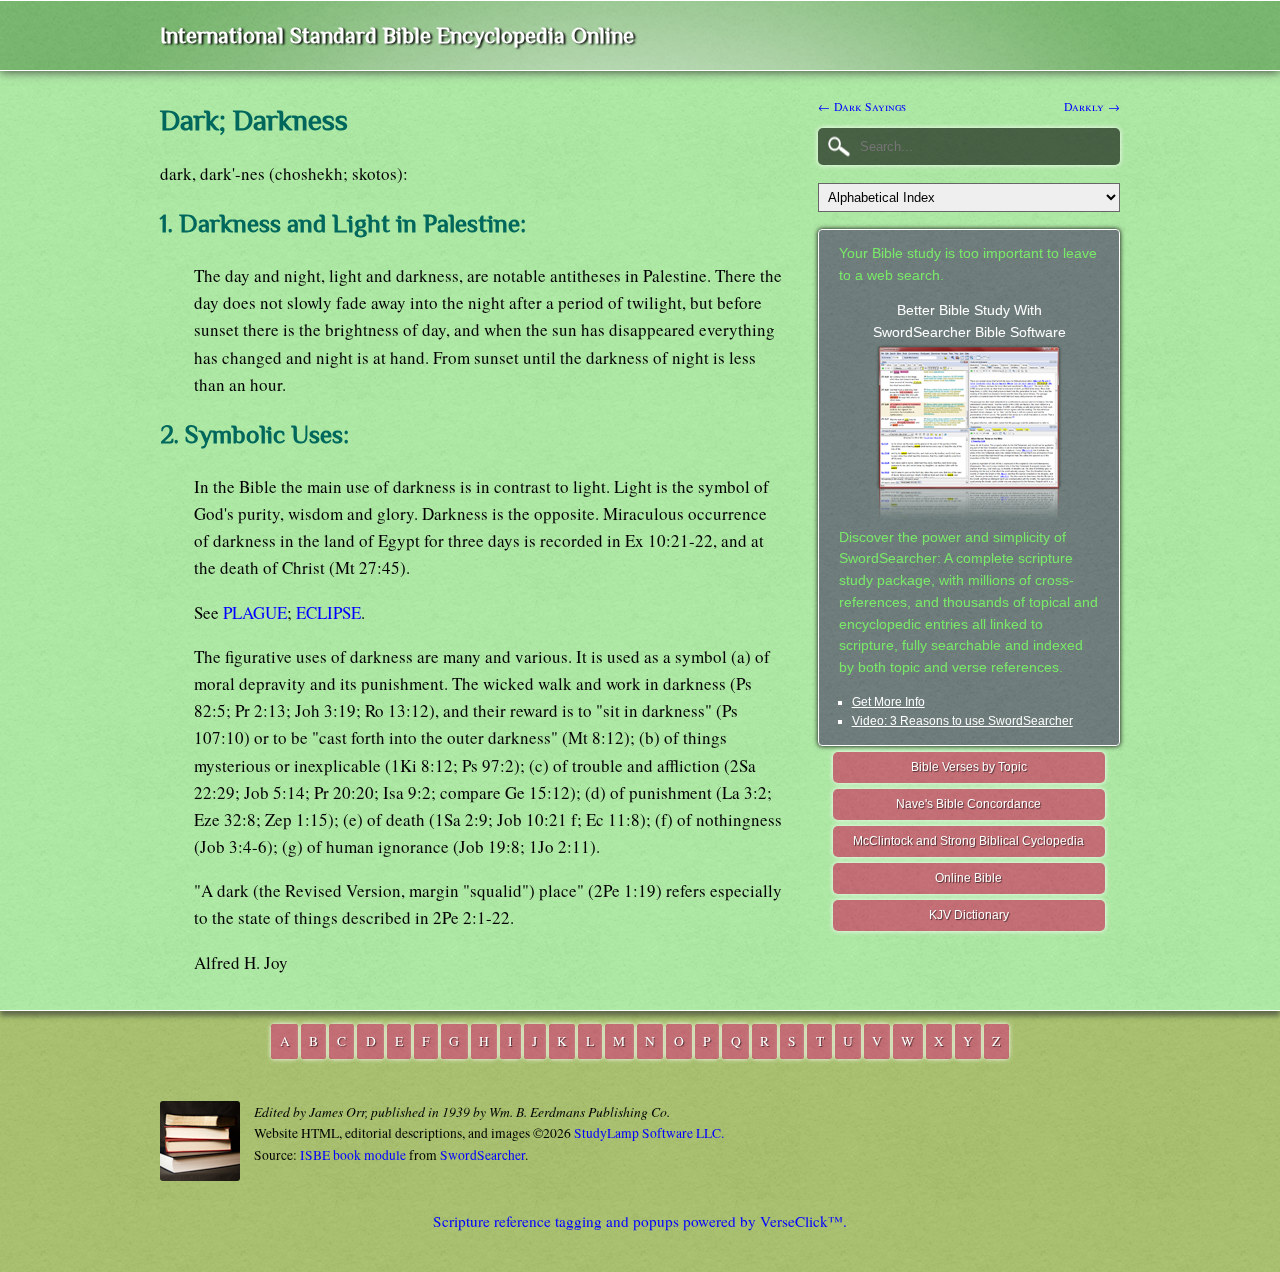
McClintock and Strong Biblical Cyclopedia (968, 841)
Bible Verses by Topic (969, 767)
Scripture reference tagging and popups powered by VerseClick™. (640, 1221)
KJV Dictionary (969, 915)
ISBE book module (353, 1155)
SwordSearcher (482, 1155)
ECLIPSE (328, 612)
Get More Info (888, 702)
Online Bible (968, 878)
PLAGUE (255, 612)
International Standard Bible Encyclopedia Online (397, 35)
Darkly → (1092, 106)
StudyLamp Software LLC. (649, 1133)
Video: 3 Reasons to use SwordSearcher (962, 721)
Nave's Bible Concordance (968, 804)
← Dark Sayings (862, 106)
